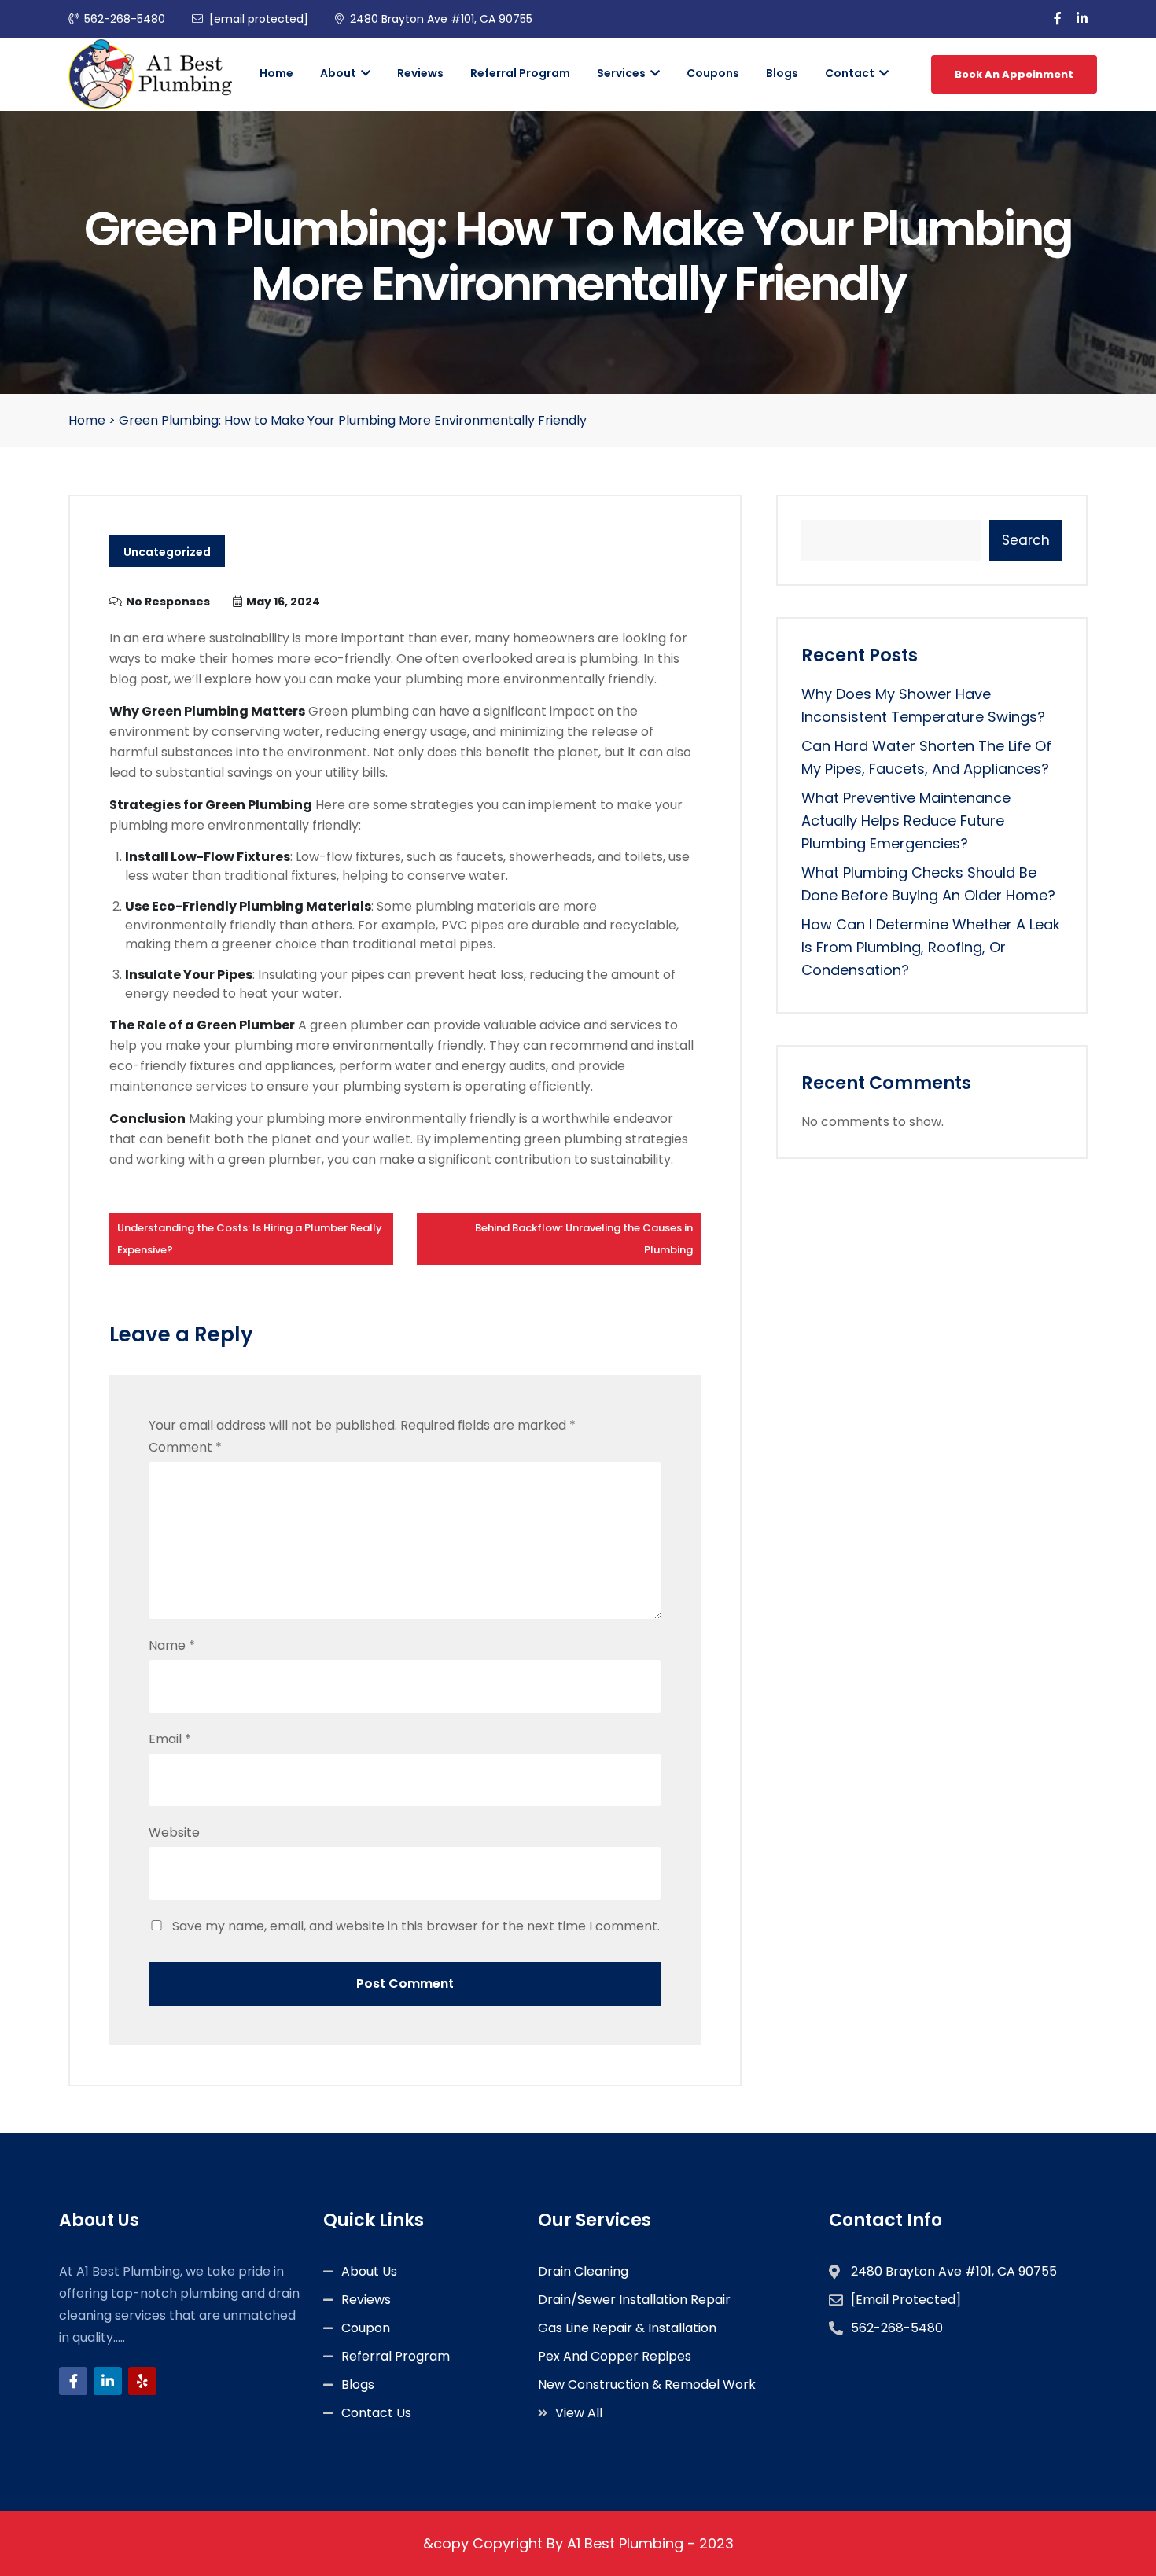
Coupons (713, 73)
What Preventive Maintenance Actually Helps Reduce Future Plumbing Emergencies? (906, 821)
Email (170, 1739)
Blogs (782, 73)
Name (172, 1645)
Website (174, 1833)
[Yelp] (142, 2381)
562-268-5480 (125, 19)
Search (1026, 540)
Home (276, 73)
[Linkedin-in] (108, 2381)
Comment (185, 1447)
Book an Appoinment (1014, 74)
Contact (851, 73)
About (339, 73)
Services (622, 73)
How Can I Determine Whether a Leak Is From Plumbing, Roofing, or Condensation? (931, 947)
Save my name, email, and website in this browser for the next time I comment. (416, 1926)
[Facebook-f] (73, 2381)
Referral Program (520, 73)
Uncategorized (167, 552)
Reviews (420, 73)
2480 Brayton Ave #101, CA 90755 (441, 19)
